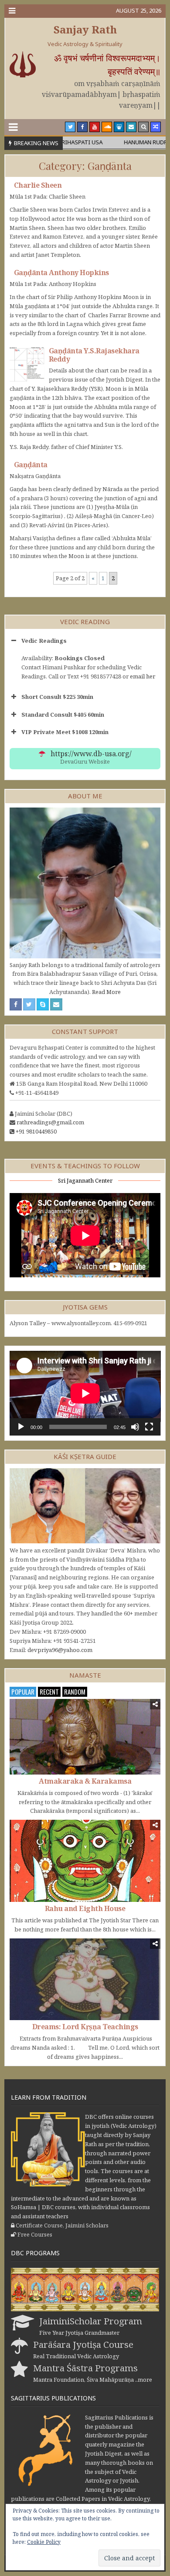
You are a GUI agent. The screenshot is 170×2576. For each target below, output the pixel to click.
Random (75, 1692)
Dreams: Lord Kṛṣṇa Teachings (85, 2027)
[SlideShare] (119, 127)
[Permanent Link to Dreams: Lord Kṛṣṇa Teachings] (85, 1979)
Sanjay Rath (85, 29)
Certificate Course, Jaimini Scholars (62, 2225)
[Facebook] (82, 127)
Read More (106, 992)
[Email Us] (131, 127)
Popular (23, 1692)
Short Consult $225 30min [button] (57, 697)
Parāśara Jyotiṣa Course (83, 2344)
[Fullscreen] (149, 1427)
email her (143, 676)
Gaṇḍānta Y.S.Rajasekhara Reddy (94, 355)
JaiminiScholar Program (91, 2321)
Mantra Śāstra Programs (85, 2368)
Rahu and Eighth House (85, 1908)
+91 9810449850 (36, 1131)
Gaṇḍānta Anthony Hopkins (61, 273)
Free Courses (35, 2234)
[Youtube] (95, 127)
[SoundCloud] (107, 127)
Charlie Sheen (38, 185)
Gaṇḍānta (31, 465)
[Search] (143, 127)
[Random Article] (156, 127)
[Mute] (135, 1427)
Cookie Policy (44, 2542)
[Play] (21, 1427)
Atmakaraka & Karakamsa (85, 1781)
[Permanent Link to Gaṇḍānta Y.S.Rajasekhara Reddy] (27, 364)
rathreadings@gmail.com (50, 1122)
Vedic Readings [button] (44, 641)
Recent (49, 1692)
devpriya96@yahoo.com (60, 1650)
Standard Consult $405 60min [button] (63, 715)
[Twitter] (70, 127)
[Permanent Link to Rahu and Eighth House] (85, 1861)
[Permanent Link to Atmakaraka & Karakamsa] (85, 1737)
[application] (85, 1393)
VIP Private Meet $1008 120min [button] (65, 732)
